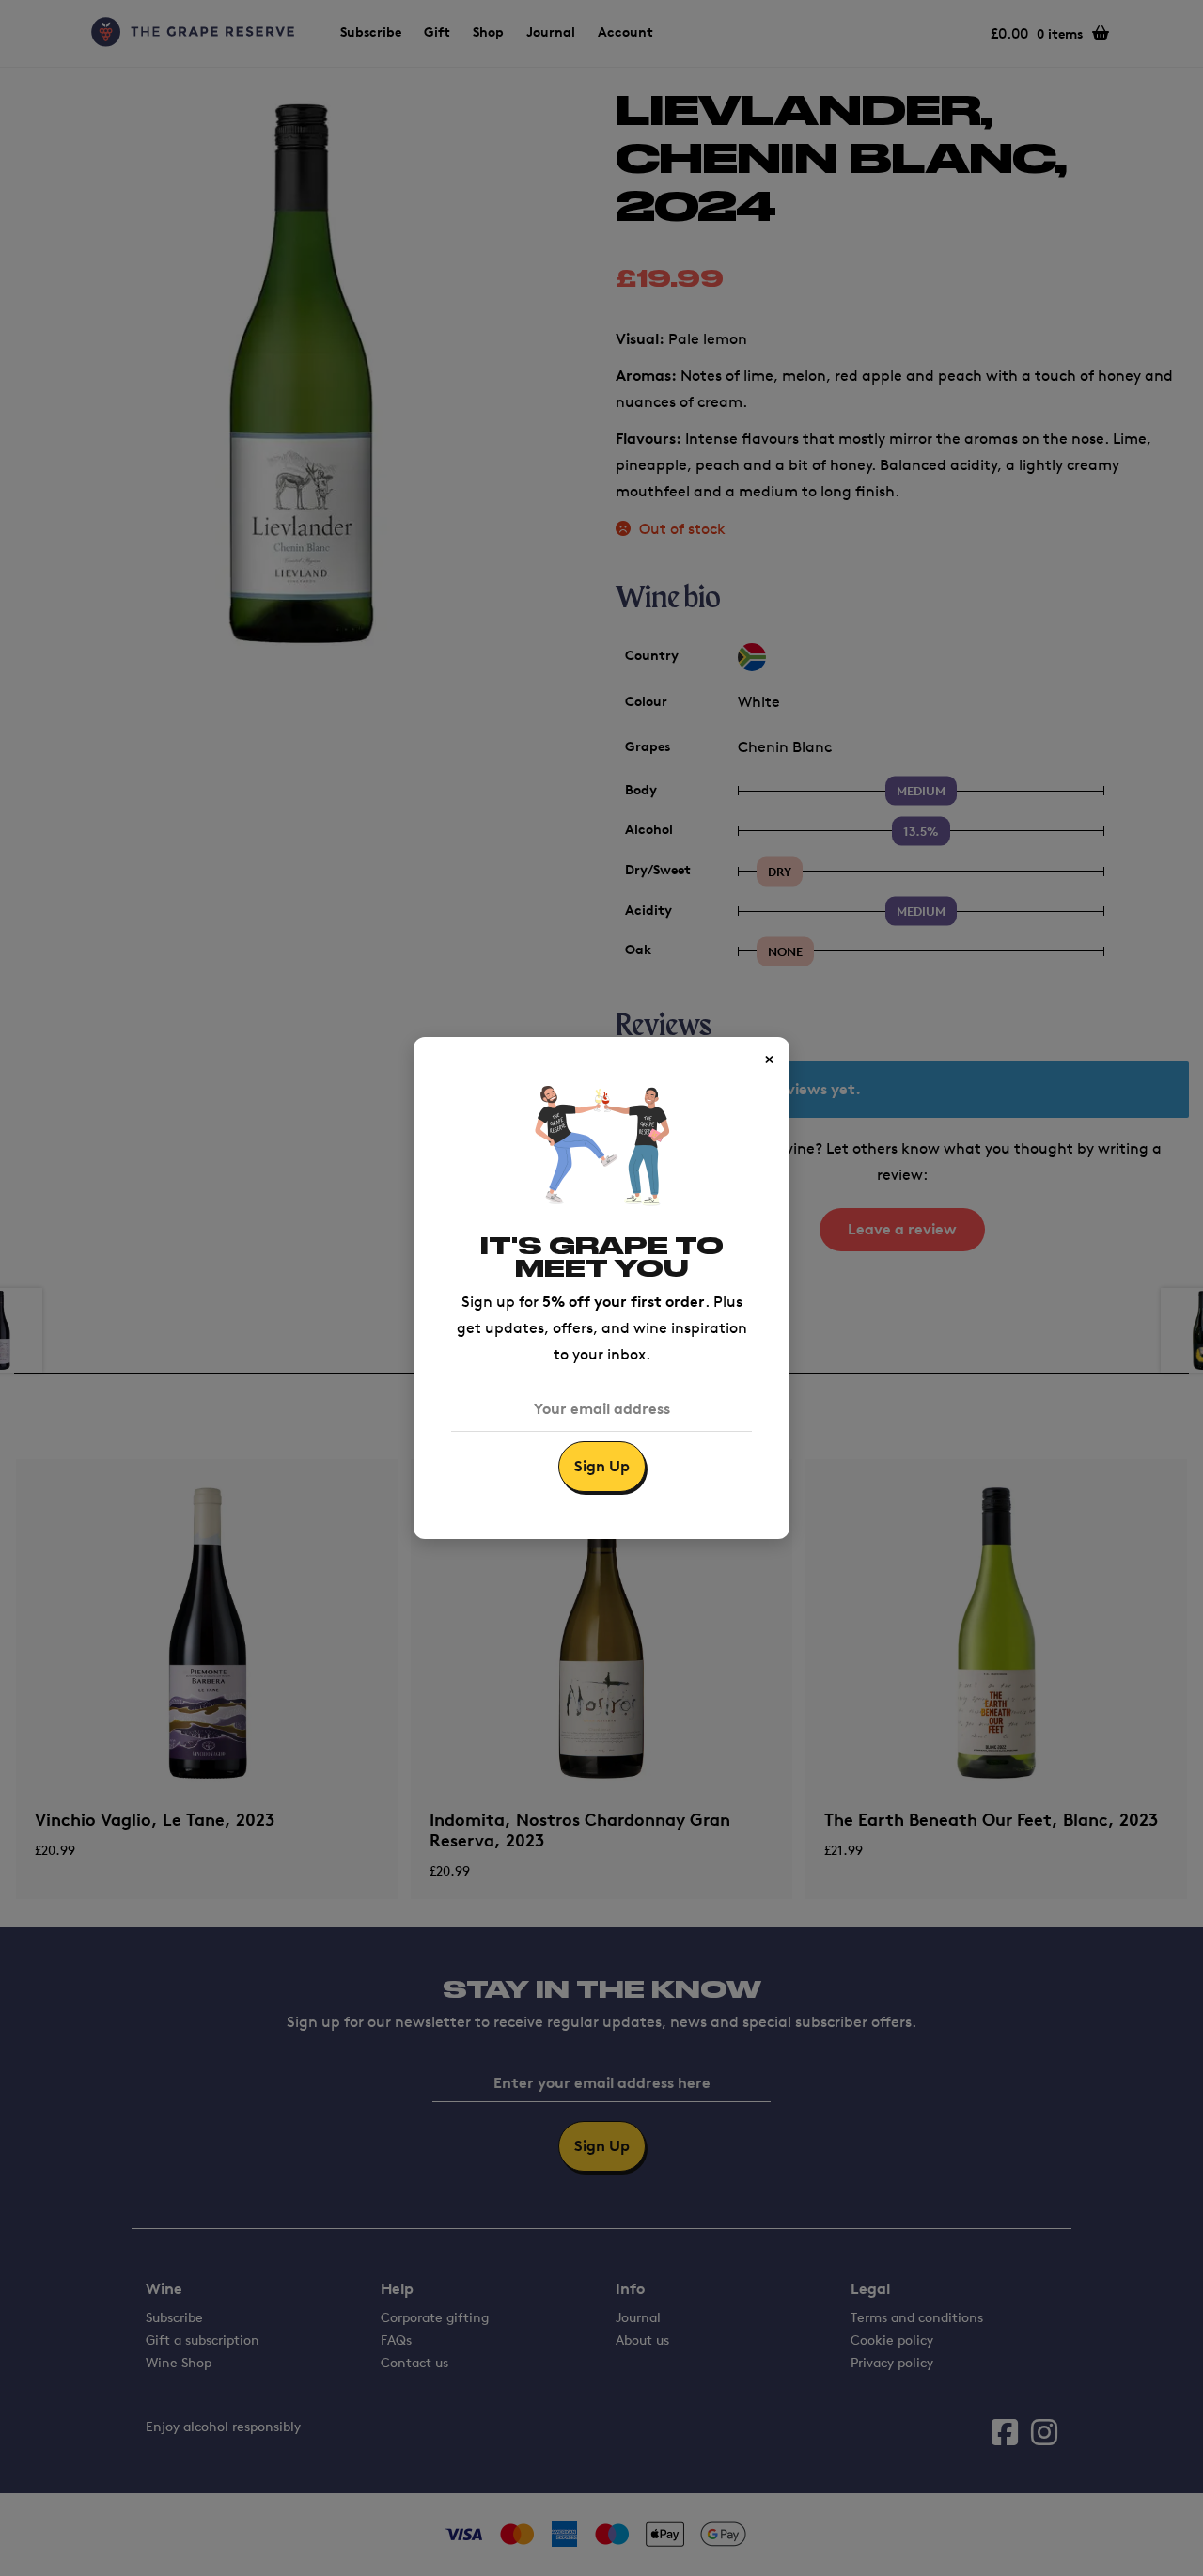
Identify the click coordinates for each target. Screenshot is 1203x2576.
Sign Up (602, 1466)
